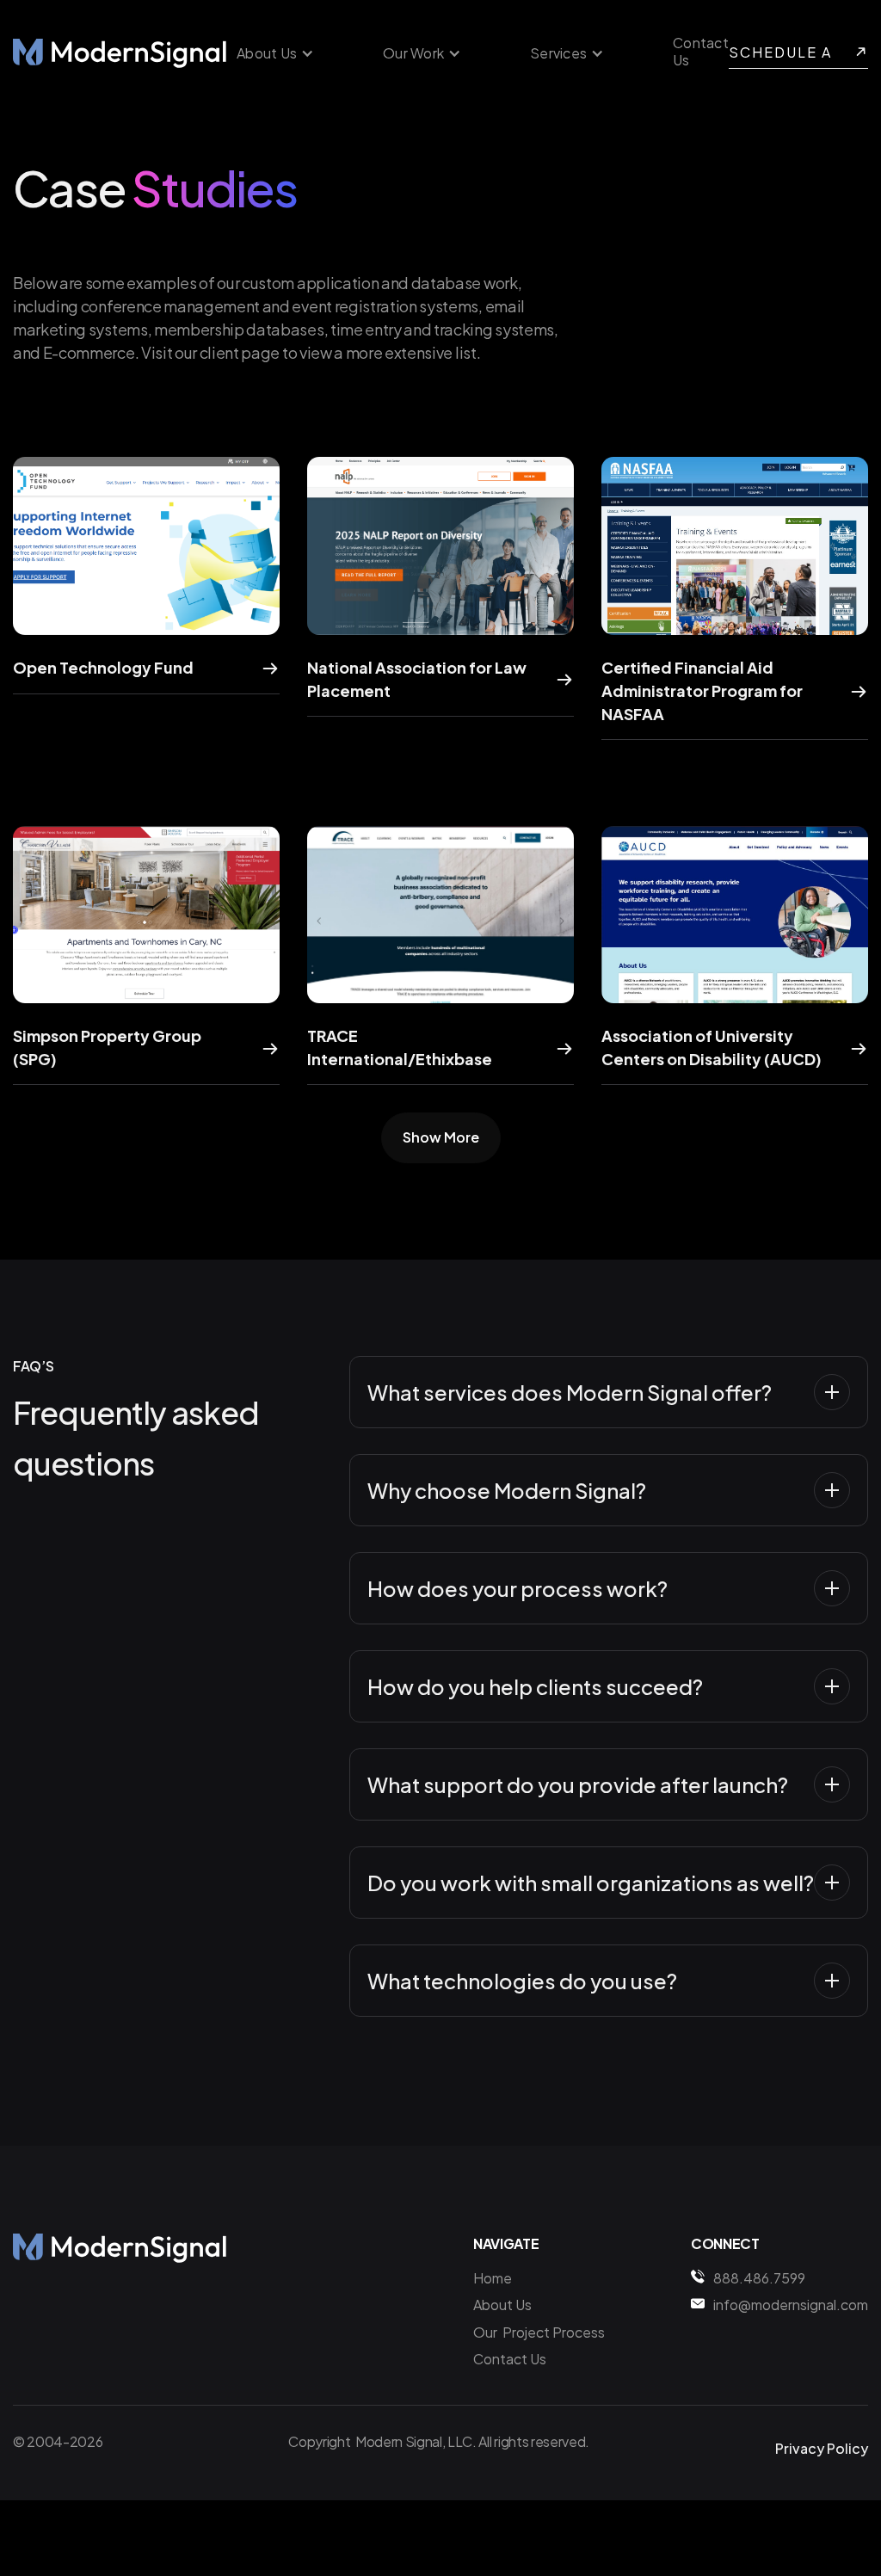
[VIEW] (146, 545)
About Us (502, 2305)
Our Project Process (539, 2332)
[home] (120, 53)
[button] (275, 53)
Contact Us (701, 52)
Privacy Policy (822, 2448)
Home (493, 2278)
